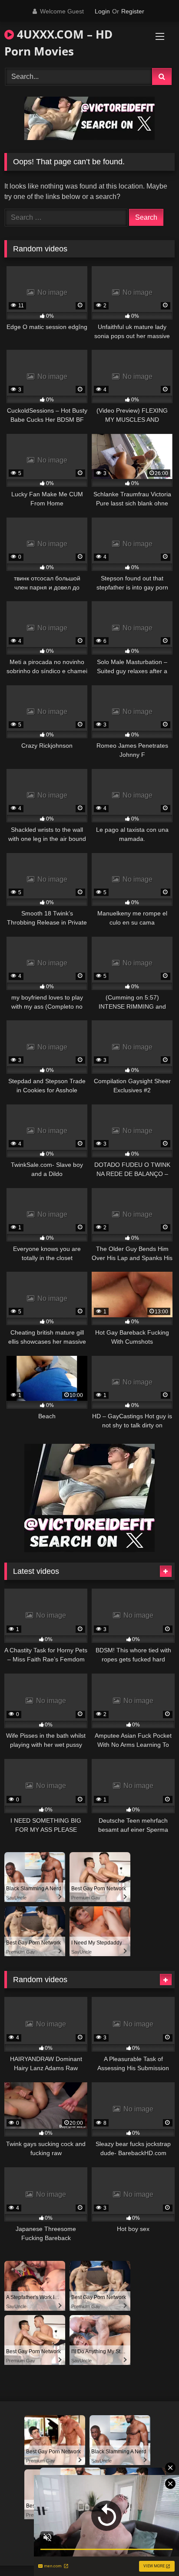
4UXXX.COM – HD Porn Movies (58, 43)
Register (133, 11)
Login (102, 11)
